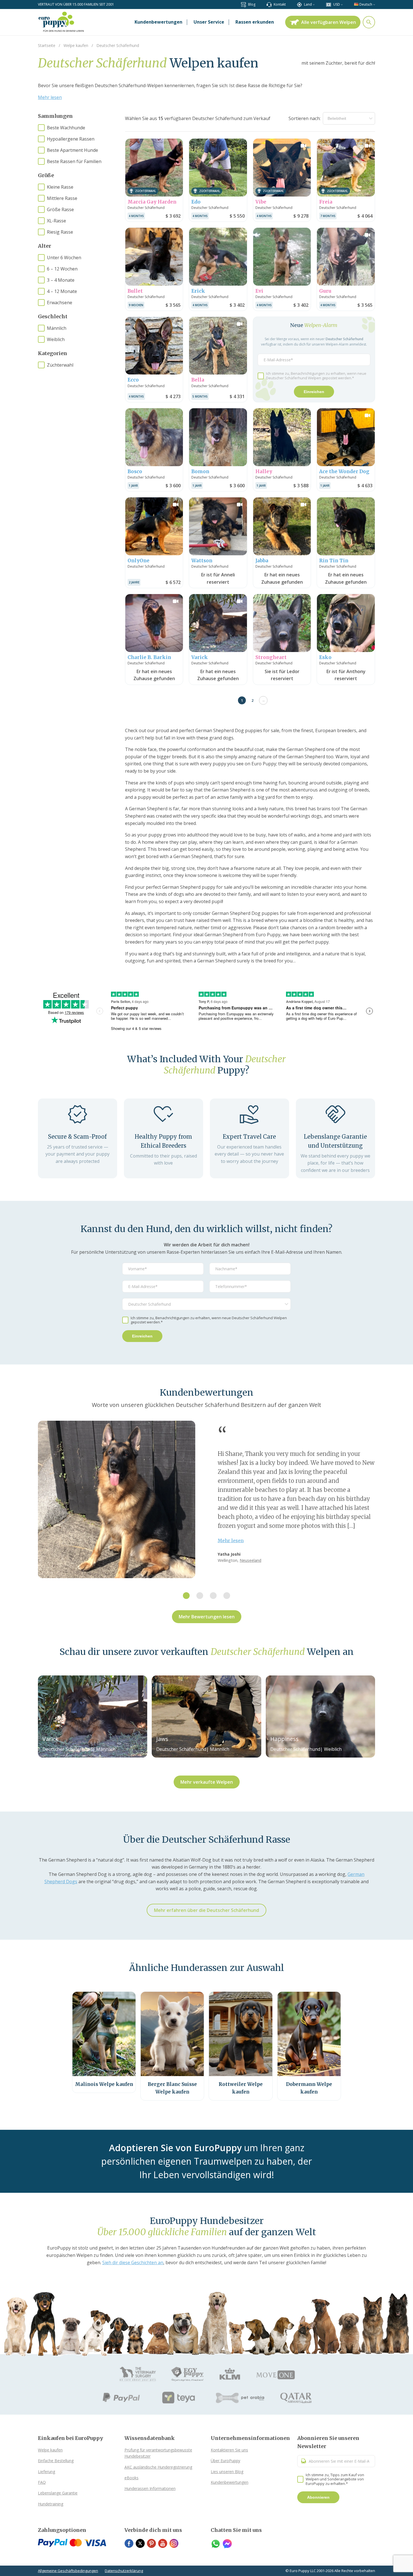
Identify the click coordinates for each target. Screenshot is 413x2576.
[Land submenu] (314, 4)
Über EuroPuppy (225, 2461)
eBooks (131, 2478)
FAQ (42, 2482)
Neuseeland (250, 1560)
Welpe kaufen (50, 2450)
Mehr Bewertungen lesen (207, 1617)
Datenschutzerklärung (124, 2571)
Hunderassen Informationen (150, 2488)
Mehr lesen (50, 97)
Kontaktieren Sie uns (229, 2450)
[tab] (186, 1596)
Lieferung (46, 2472)
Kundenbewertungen (230, 2482)
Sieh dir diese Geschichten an (133, 2263)
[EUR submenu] (342, 4)
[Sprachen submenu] (374, 4)
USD (337, 4)
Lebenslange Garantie (58, 2493)
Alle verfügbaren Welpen (329, 22)
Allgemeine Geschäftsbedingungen (68, 2571)
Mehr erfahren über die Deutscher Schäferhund (206, 1910)
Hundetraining (51, 2504)
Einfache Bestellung (56, 2461)
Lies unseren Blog (227, 2472)
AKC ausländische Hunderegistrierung (158, 2467)
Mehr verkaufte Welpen (207, 1782)
